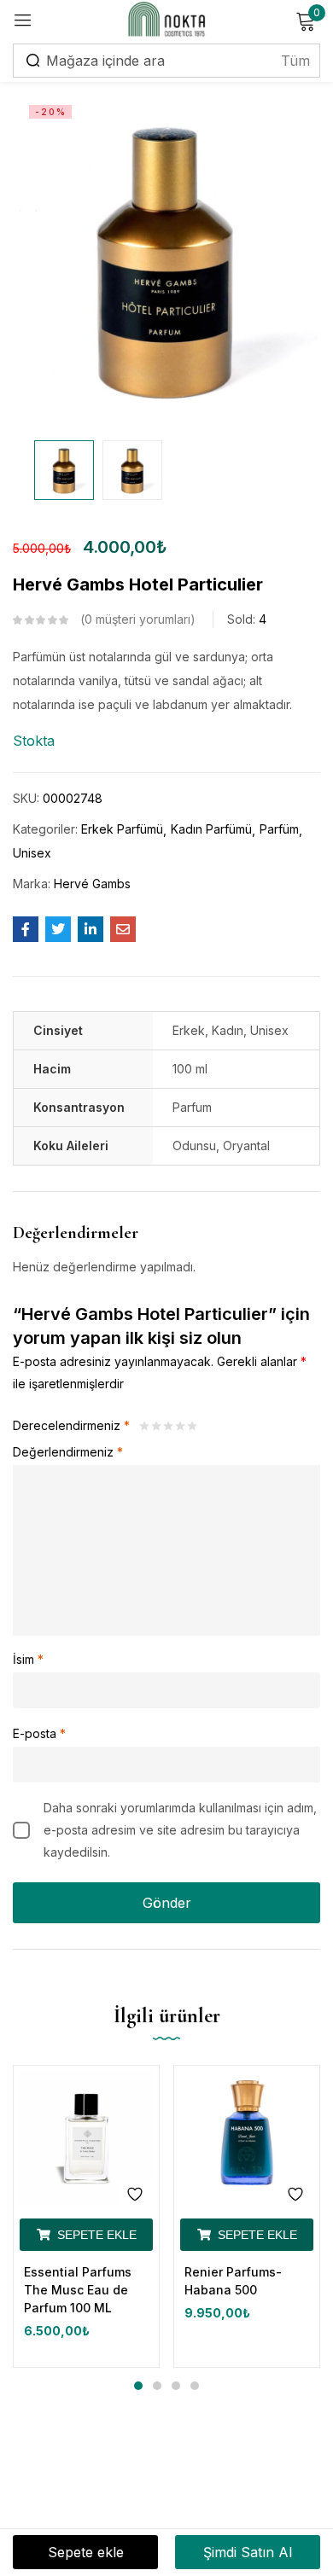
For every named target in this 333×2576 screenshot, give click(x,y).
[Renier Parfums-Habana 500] (247, 2138)
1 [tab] (138, 2386)
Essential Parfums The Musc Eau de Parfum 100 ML (78, 2290)
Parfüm (279, 829)
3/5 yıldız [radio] (168, 1426)
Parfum (192, 1107)
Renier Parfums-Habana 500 (233, 2281)
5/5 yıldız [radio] (192, 1426)
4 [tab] (195, 2386)
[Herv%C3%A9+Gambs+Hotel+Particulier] (58, 929)
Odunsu (194, 1146)
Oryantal (246, 1146)
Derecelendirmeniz (71, 1425)
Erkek (189, 1030)
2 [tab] (157, 2386)
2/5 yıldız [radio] (156, 1426)
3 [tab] (176, 2386)
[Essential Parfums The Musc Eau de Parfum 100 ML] (86, 2138)
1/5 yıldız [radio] (144, 1426)
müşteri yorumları (137, 619)
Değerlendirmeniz (68, 1452)
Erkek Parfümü (122, 829)
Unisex (32, 853)
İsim (28, 1659)
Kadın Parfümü (211, 829)
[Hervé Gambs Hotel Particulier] (26, 929)
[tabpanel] (86, 2216)
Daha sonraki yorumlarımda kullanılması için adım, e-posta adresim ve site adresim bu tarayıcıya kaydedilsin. (180, 1830)
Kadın (228, 1030)
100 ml (190, 1069)
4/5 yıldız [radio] (180, 1426)
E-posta (39, 1733)
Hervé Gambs (92, 884)
